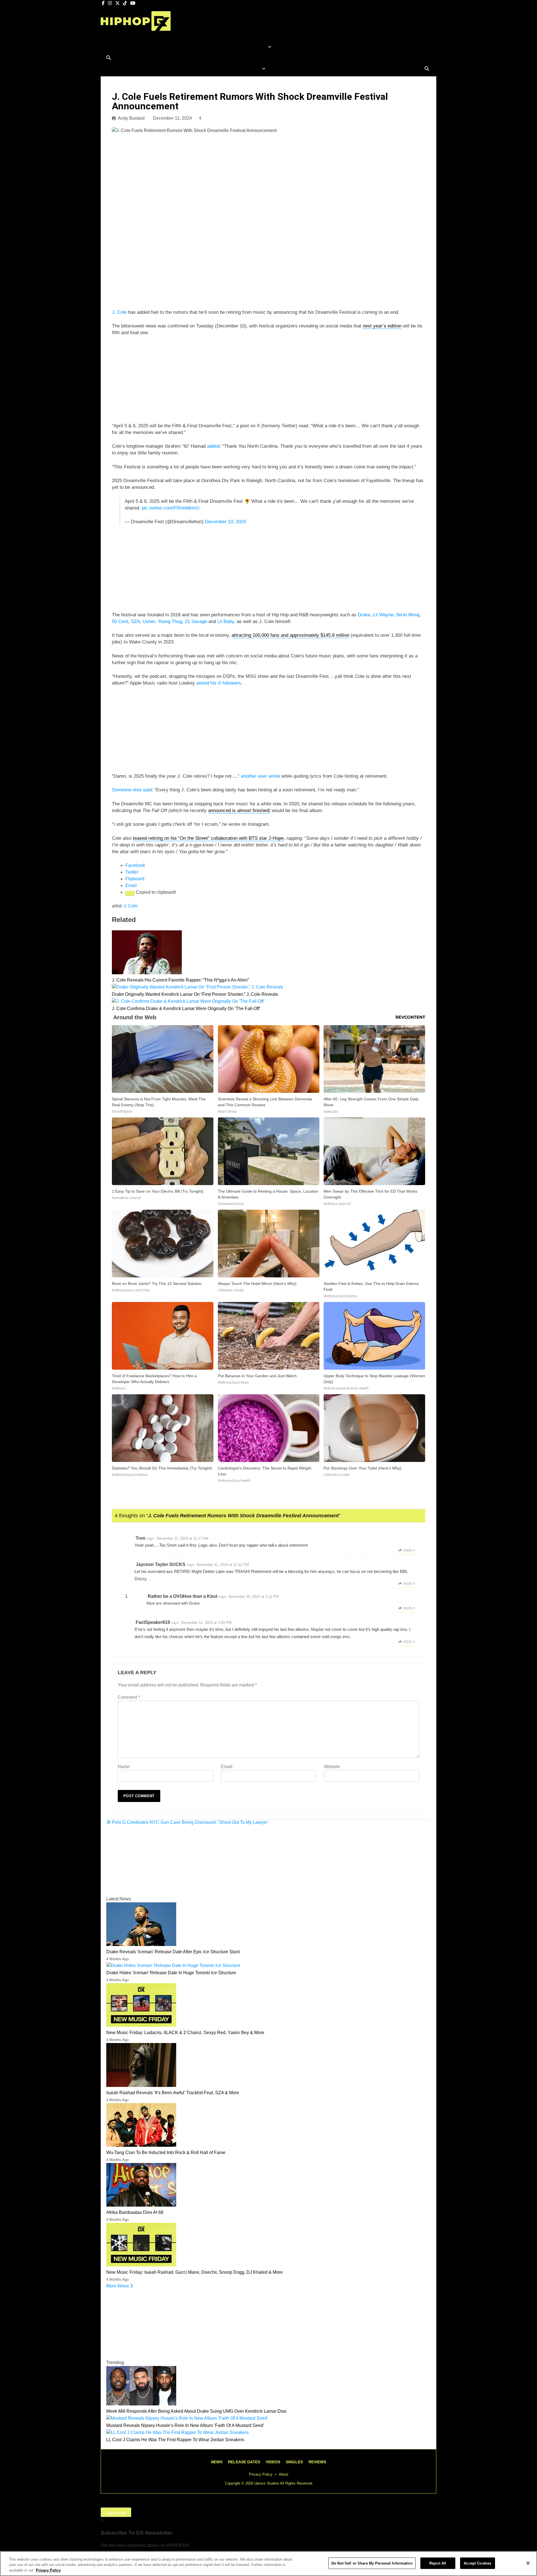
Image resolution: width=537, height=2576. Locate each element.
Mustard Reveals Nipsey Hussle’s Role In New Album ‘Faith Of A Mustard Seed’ (185, 2425)
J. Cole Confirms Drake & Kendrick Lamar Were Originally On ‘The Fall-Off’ (186, 1009)
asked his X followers (219, 683)
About (284, 2474)
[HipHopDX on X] (118, 3)
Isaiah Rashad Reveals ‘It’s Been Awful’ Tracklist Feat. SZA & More (173, 2093)
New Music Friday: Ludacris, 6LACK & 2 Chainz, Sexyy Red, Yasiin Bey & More (185, 2033)
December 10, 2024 (225, 522)
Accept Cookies (477, 2563)
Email (227, 1767)
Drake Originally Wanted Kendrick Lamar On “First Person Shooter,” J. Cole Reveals (195, 994)
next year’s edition (382, 326)
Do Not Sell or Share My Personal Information (372, 2563)
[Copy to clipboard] (130, 893)
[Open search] (109, 58)
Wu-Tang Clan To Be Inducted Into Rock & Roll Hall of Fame (166, 2152)
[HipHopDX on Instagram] (110, 3)
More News (118, 2286)
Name (124, 1767)
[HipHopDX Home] (136, 26)
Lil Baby (226, 621)
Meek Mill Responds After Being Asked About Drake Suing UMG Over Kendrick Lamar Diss (196, 2411)
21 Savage (196, 621)
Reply (409, 1551)
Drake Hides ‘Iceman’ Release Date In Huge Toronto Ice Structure (171, 1973)
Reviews (317, 2462)
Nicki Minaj (408, 615)
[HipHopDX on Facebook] (104, 3)
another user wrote (260, 776)
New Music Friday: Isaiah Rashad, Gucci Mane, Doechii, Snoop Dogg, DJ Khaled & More (195, 2272)
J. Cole (119, 312)
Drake (364, 615)
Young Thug (170, 621)
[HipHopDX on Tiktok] (126, 3)
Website (332, 1767)
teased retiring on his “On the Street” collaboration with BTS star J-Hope (208, 838)
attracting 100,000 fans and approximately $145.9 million (290, 635)
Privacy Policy (261, 2474)
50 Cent (120, 621)
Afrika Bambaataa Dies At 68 (135, 2212)
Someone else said (132, 790)
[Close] (528, 2563)
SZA (135, 621)
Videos (273, 2462)
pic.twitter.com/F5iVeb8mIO (171, 508)
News (217, 2462)
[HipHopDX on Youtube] (133, 3)
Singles (294, 2462)
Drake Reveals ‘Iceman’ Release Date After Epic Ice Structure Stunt (173, 1952)
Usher (149, 621)
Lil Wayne (383, 615)
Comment (129, 1697)
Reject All (438, 2563)
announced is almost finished (238, 811)
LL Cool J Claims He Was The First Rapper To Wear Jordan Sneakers (175, 2440)
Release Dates (244, 2462)
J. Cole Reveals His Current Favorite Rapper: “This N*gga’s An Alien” (180, 980)
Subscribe (116, 2513)
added (213, 446)
